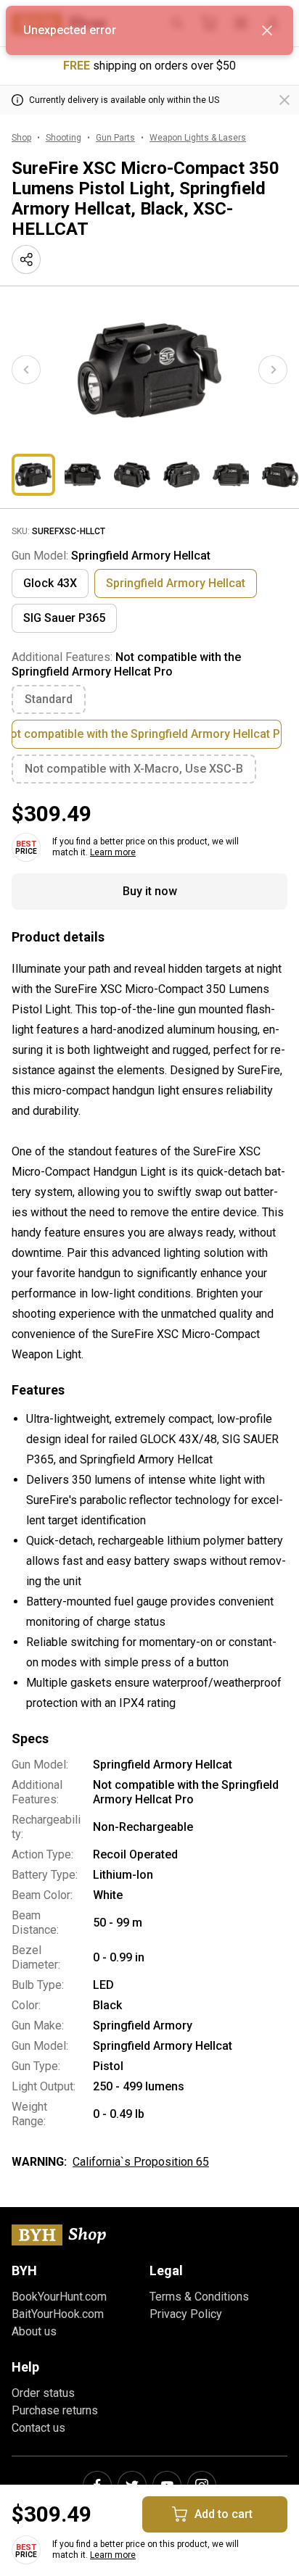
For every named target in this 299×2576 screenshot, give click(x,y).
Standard (49, 699)
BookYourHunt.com (59, 2297)
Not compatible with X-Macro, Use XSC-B (134, 769)
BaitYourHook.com (58, 2314)
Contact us (38, 2428)
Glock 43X (50, 583)
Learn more (113, 852)
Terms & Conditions (199, 2297)
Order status (43, 2393)
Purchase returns (55, 2410)
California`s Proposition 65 (141, 2162)
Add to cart (224, 2514)
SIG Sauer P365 (64, 618)
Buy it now (150, 891)
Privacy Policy (186, 2314)
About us (34, 2331)
